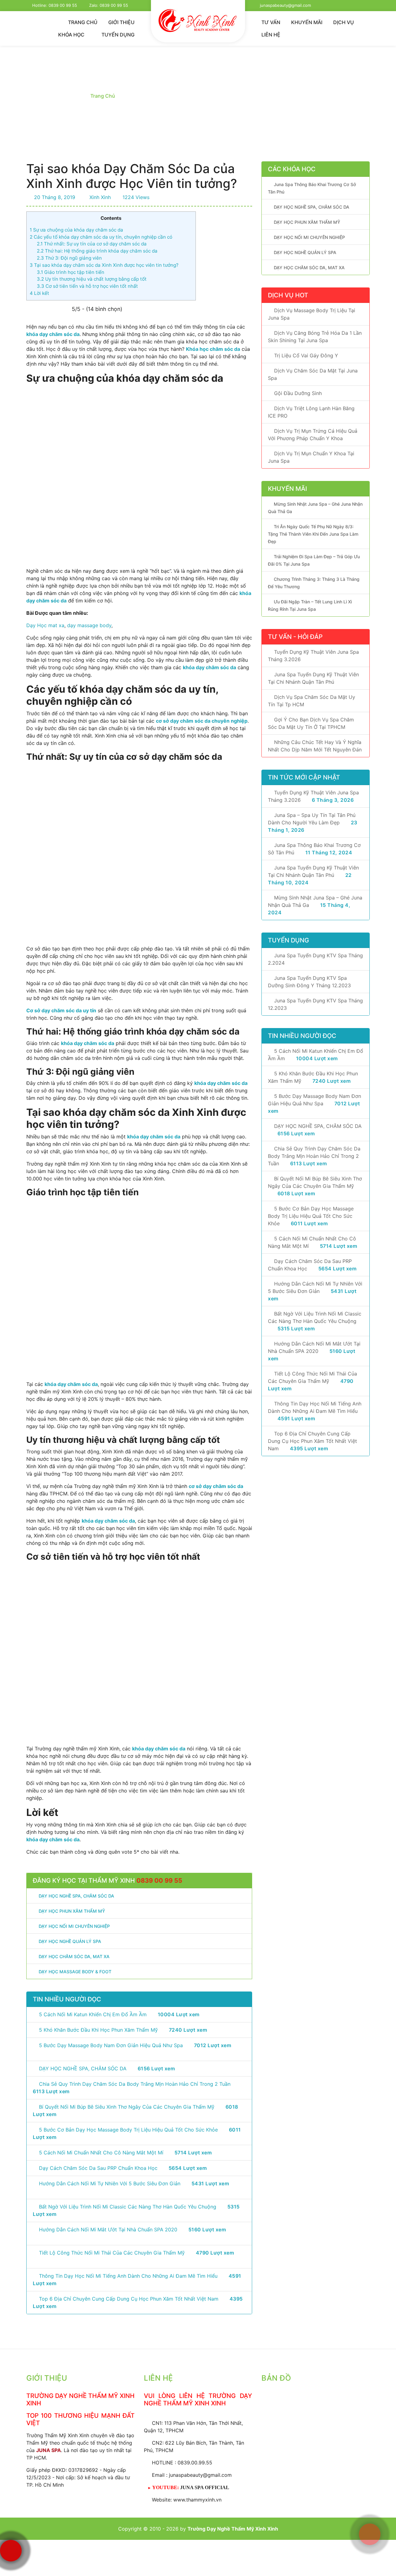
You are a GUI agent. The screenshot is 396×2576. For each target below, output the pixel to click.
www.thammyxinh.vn (197, 2500)
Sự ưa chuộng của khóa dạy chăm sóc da (76, 230)
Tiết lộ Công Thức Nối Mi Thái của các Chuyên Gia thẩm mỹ (112, 2253)
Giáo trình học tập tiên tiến (71, 272)
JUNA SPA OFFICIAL (205, 2487)
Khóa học (72, 35)
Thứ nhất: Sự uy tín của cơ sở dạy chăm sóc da (92, 244)
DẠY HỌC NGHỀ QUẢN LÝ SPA (305, 252)
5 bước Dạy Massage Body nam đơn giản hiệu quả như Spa (111, 2045)
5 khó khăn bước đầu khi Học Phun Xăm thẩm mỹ (98, 2030)
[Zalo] (370, 2488)
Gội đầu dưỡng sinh (298, 393)
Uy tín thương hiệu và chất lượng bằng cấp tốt (92, 279)
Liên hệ (271, 35)
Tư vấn (271, 22)
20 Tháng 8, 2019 (54, 197)
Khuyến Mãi (307, 22)
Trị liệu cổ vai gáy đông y (306, 355)
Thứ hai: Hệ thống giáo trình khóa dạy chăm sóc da (97, 251)
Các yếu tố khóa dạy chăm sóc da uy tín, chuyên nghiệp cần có (101, 237)
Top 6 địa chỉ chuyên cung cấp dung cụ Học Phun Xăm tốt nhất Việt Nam (129, 2299)
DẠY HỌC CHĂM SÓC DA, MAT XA (309, 268)
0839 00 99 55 (159, 1881)
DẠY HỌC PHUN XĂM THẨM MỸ (307, 222)
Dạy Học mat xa (45, 625)
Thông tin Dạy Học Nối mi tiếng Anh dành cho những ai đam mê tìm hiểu (128, 2276)
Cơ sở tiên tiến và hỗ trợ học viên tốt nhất (87, 286)
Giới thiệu (121, 22)
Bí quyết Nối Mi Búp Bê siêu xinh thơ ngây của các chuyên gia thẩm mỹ (127, 2107)
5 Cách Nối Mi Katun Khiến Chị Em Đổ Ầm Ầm (93, 2014)
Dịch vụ (344, 22)
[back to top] (382, 2565)
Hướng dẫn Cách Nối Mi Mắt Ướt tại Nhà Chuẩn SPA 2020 (108, 2230)
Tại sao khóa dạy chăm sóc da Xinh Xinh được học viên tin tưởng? (104, 265)
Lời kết (39, 293)
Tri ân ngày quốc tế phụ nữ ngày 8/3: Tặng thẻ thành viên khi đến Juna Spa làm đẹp (313, 534)
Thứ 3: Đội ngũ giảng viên (69, 258)
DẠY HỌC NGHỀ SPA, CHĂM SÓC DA (83, 2068)
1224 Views (135, 197)
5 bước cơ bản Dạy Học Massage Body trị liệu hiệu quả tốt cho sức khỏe (128, 2130)
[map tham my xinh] (316, 2432)
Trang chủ (83, 22)
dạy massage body (89, 625)
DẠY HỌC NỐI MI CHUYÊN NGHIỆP (309, 237)
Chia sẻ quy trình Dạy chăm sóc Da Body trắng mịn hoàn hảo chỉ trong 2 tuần (135, 2084)
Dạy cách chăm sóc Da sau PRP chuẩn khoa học (98, 2168)
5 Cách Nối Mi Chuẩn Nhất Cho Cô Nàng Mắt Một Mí (101, 2153)
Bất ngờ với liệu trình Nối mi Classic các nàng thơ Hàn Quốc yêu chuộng (128, 2207)
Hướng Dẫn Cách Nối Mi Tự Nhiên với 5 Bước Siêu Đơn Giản (110, 2183)
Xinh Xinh (99, 197)
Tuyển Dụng (118, 35)
